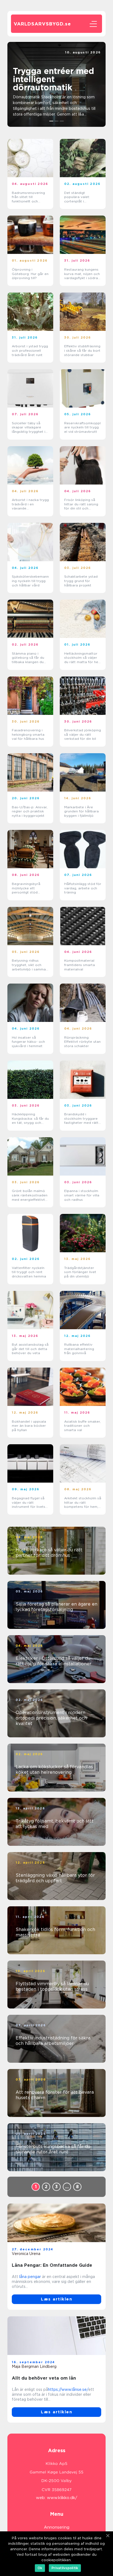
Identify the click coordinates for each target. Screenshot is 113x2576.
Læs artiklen (56, 2299)
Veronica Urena (26, 2254)
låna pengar (30, 2277)
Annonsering (57, 2527)
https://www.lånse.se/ (68, 2389)
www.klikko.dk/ (62, 2498)
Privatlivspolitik (65, 2568)
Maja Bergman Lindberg (34, 2366)
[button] (51, 121)
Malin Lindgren (87, 57)
